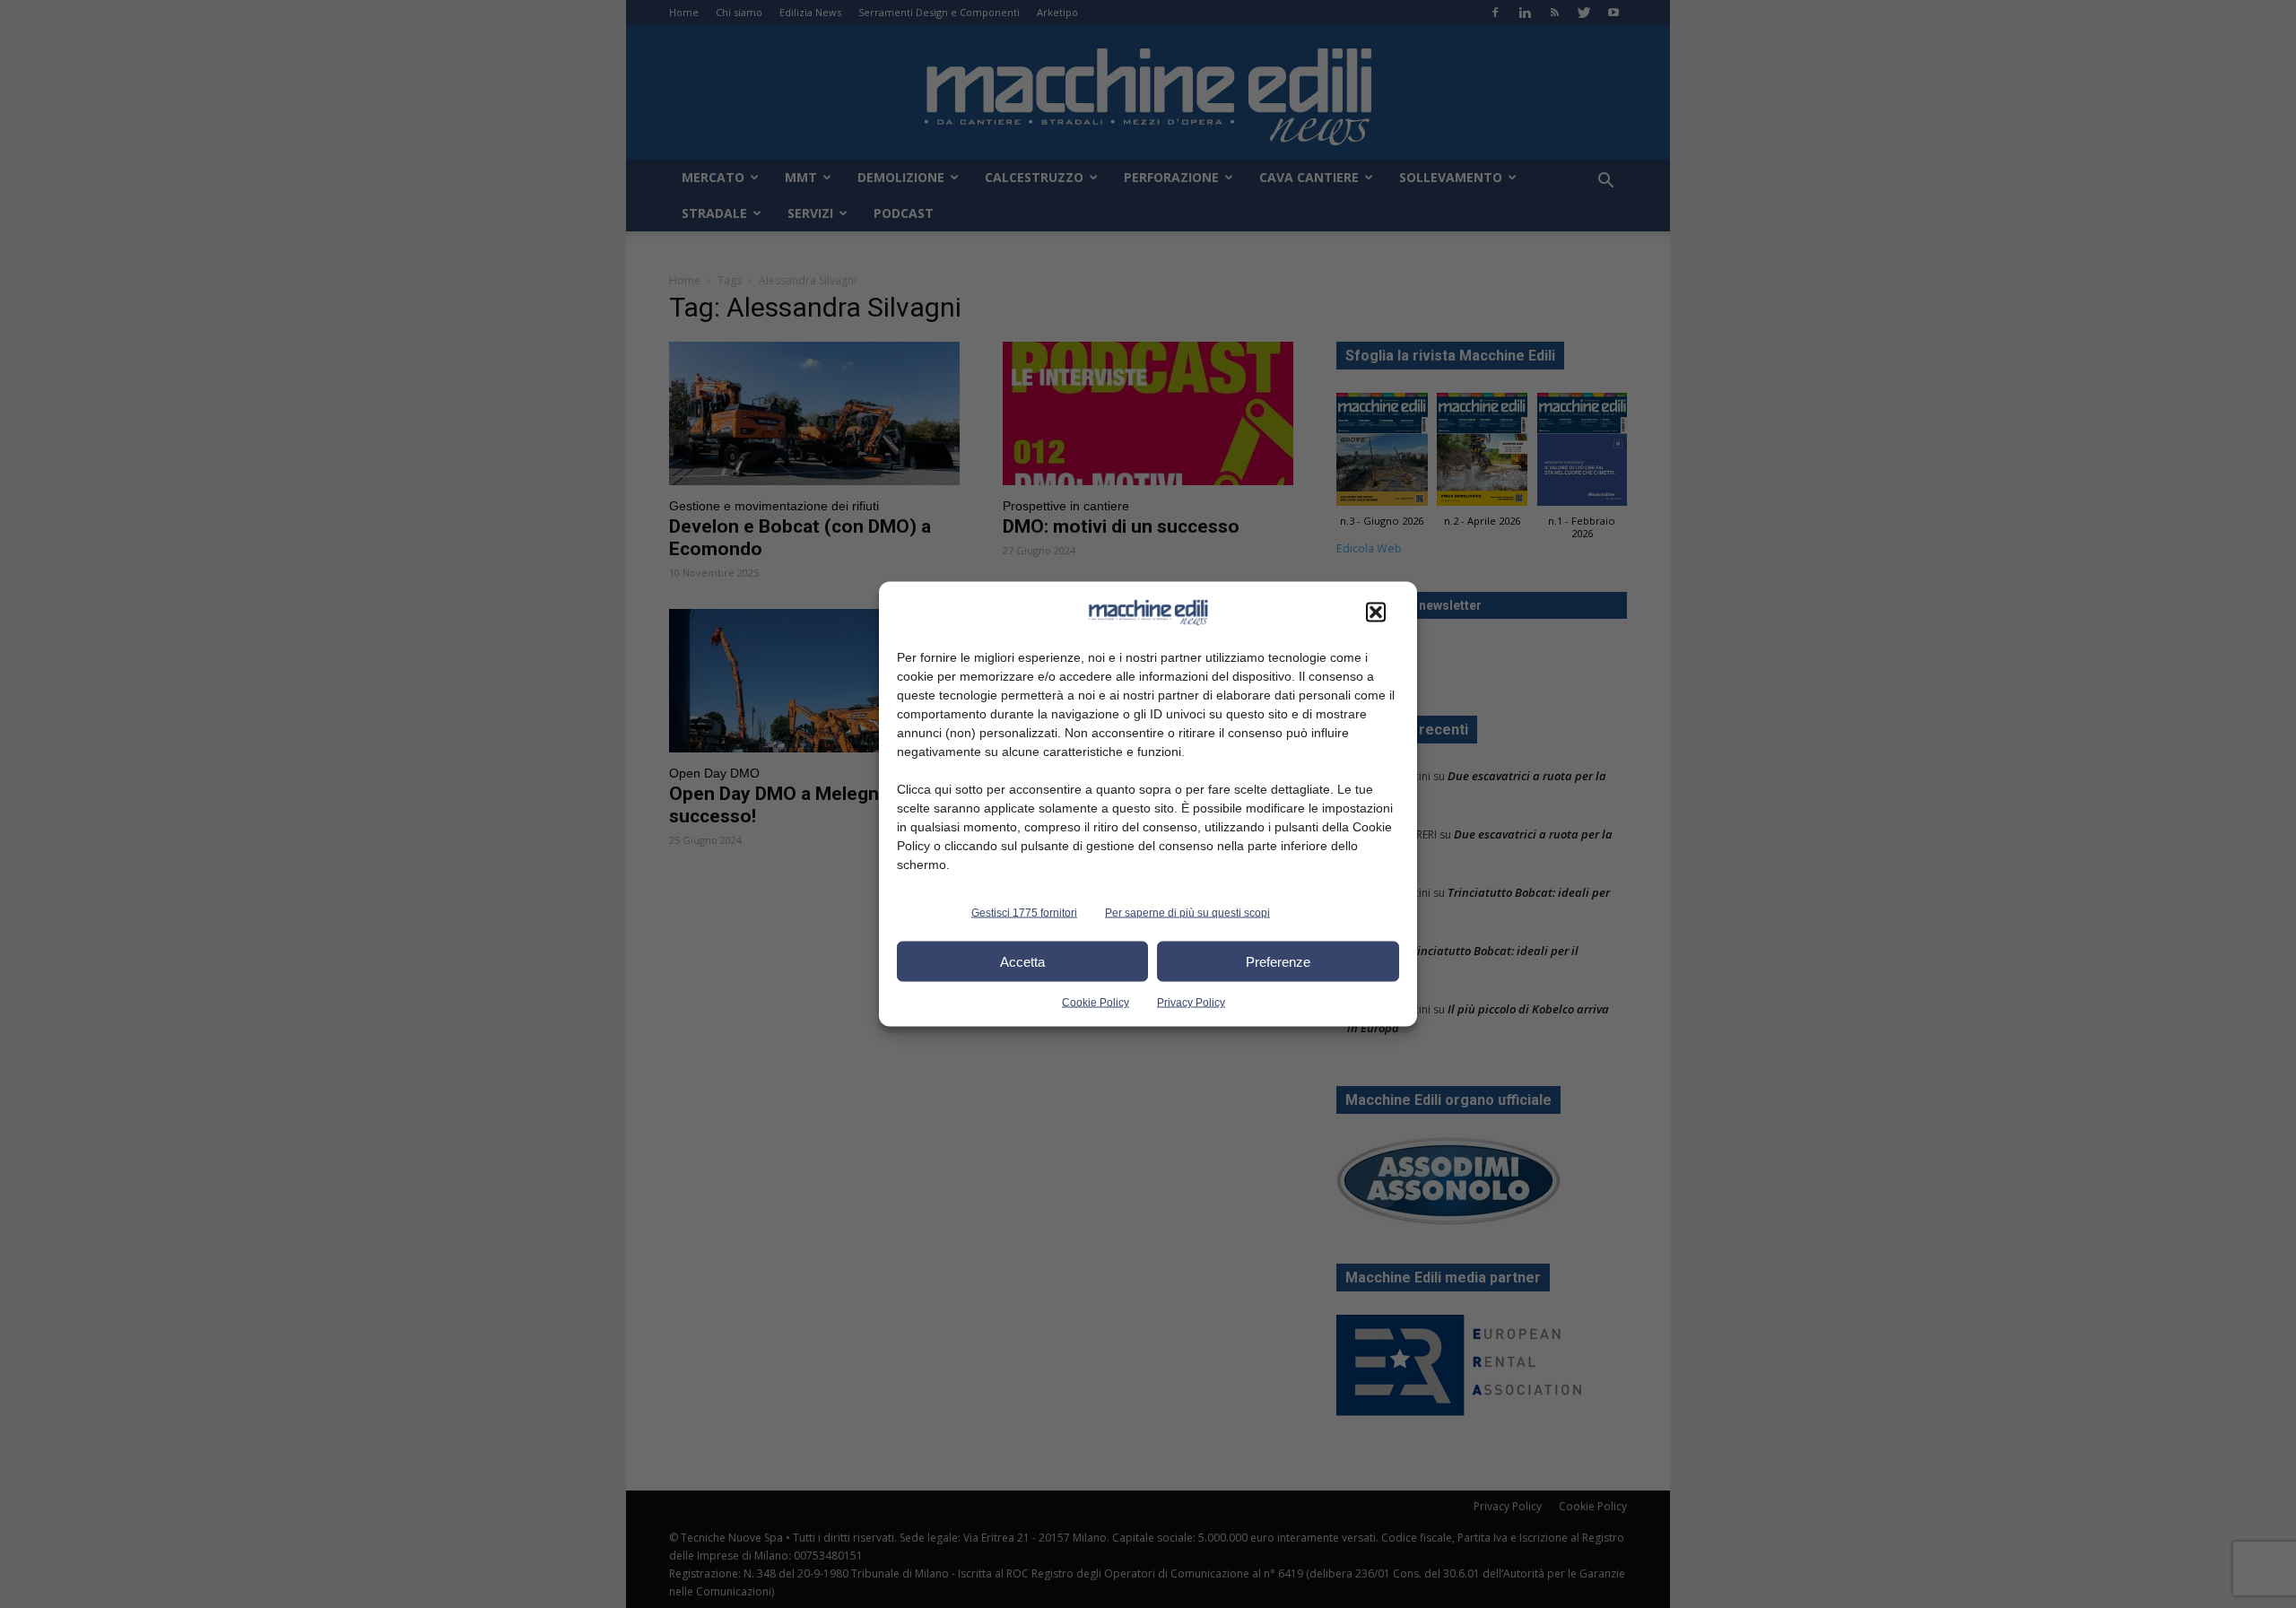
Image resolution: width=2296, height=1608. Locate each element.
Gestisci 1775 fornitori (1024, 913)
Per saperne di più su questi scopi (1187, 913)
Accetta (1022, 961)
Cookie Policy (1096, 1003)
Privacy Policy (1191, 1003)
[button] (1376, 613)
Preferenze (1278, 961)
